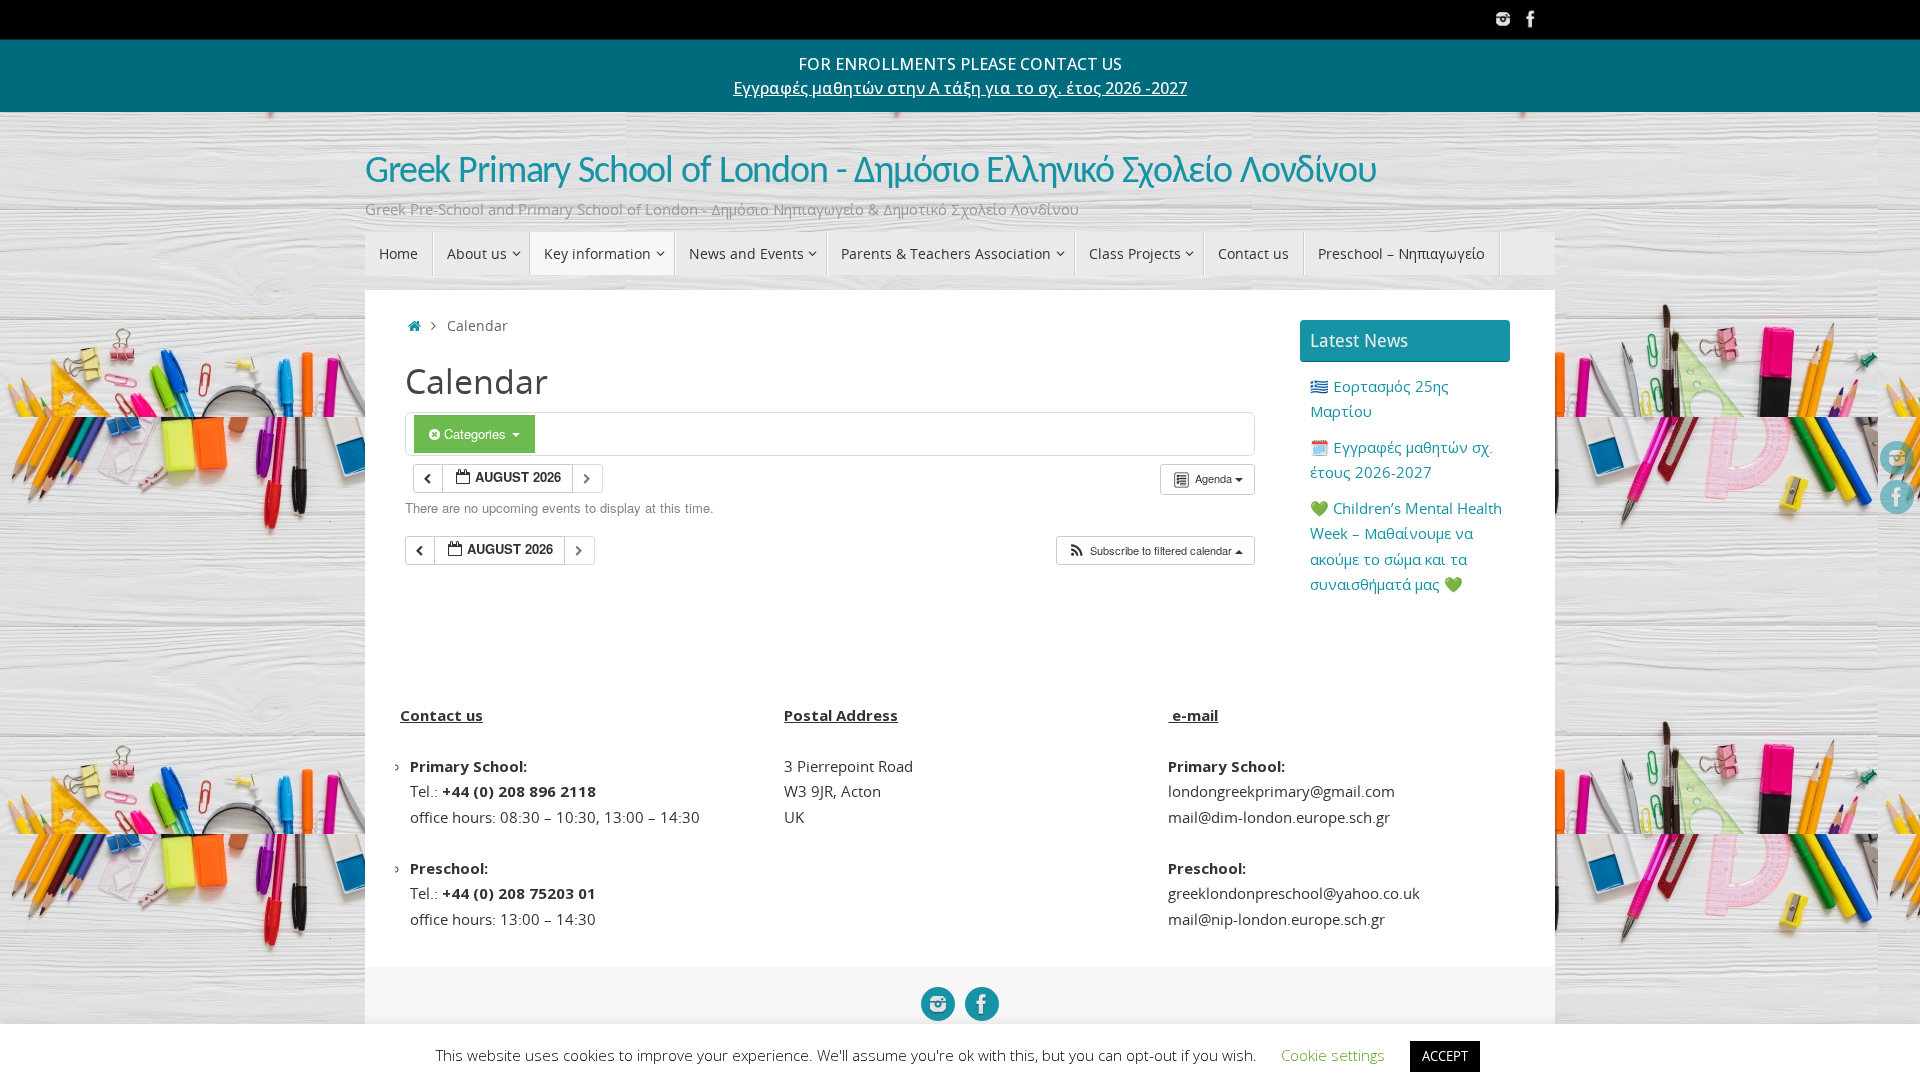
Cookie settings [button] (1333, 1055)
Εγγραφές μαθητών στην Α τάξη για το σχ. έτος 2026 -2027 (960, 88)
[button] (1155, 550)
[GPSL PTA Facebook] (1531, 19)
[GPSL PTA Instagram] (1503, 19)
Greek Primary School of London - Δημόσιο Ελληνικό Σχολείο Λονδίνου (871, 172)
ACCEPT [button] (1445, 1056)
